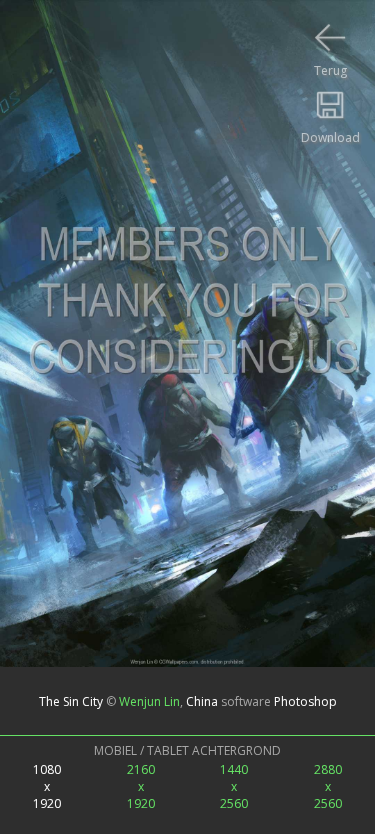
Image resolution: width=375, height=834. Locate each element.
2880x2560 (328, 786)
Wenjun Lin (149, 700)
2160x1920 (141, 786)
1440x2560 (234, 786)
